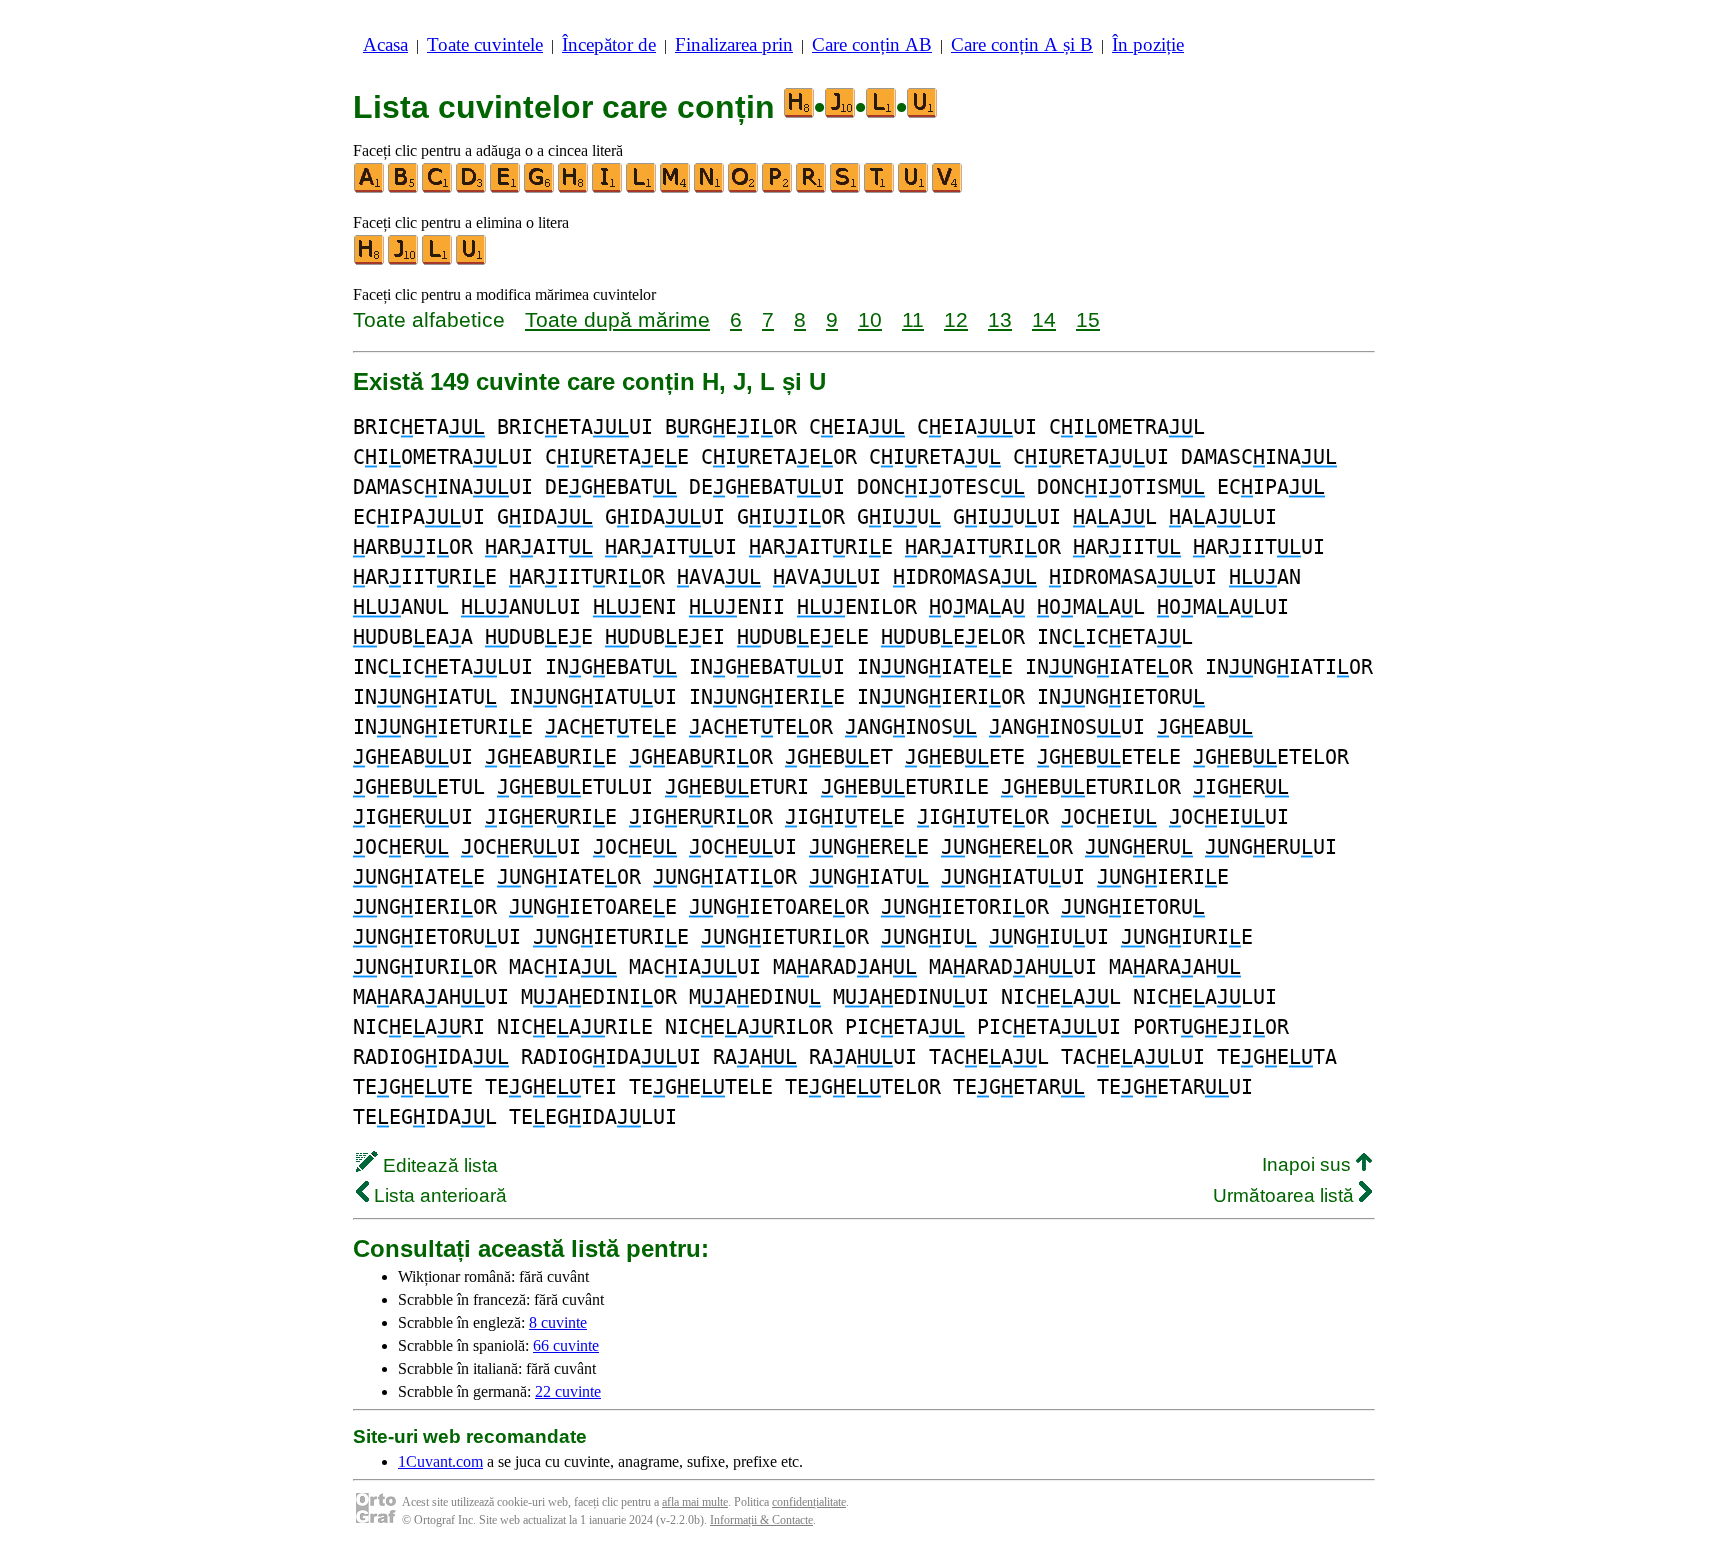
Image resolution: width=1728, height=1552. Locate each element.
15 (1088, 319)
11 (913, 319)
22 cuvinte (568, 1391)
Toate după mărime (617, 319)
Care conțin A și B (1022, 44)
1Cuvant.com (440, 1461)
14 (1044, 319)
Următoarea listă (1286, 1195)
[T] (880, 188)
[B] (404, 188)
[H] (574, 188)
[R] (812, 188)
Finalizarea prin (734, 44)
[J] (404, 260)
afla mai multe (695, 1502)
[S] (846, 188)
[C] (438, 188)
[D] (472, 188)
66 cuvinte (566, 1345)
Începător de (609, 44)
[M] (676, 188)
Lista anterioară (438, 1195)
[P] (778, 188)
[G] (540, 188)
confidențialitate (809, 1502)
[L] (642, 188)
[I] (608, 188)
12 (956, 319)
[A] (370, 188)
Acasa (385, 44)
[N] (710, 188)
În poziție (1148, 44)
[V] (948, 188)
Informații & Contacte (761, 1520)
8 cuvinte (558, 1322)
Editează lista (438, 1165)
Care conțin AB (872, 44)
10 (870, 319)
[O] (744, 188)
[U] (914, 188)
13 (1000, 319)
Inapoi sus (1309, 1164)
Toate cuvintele (485, 44)
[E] (506, 188)
